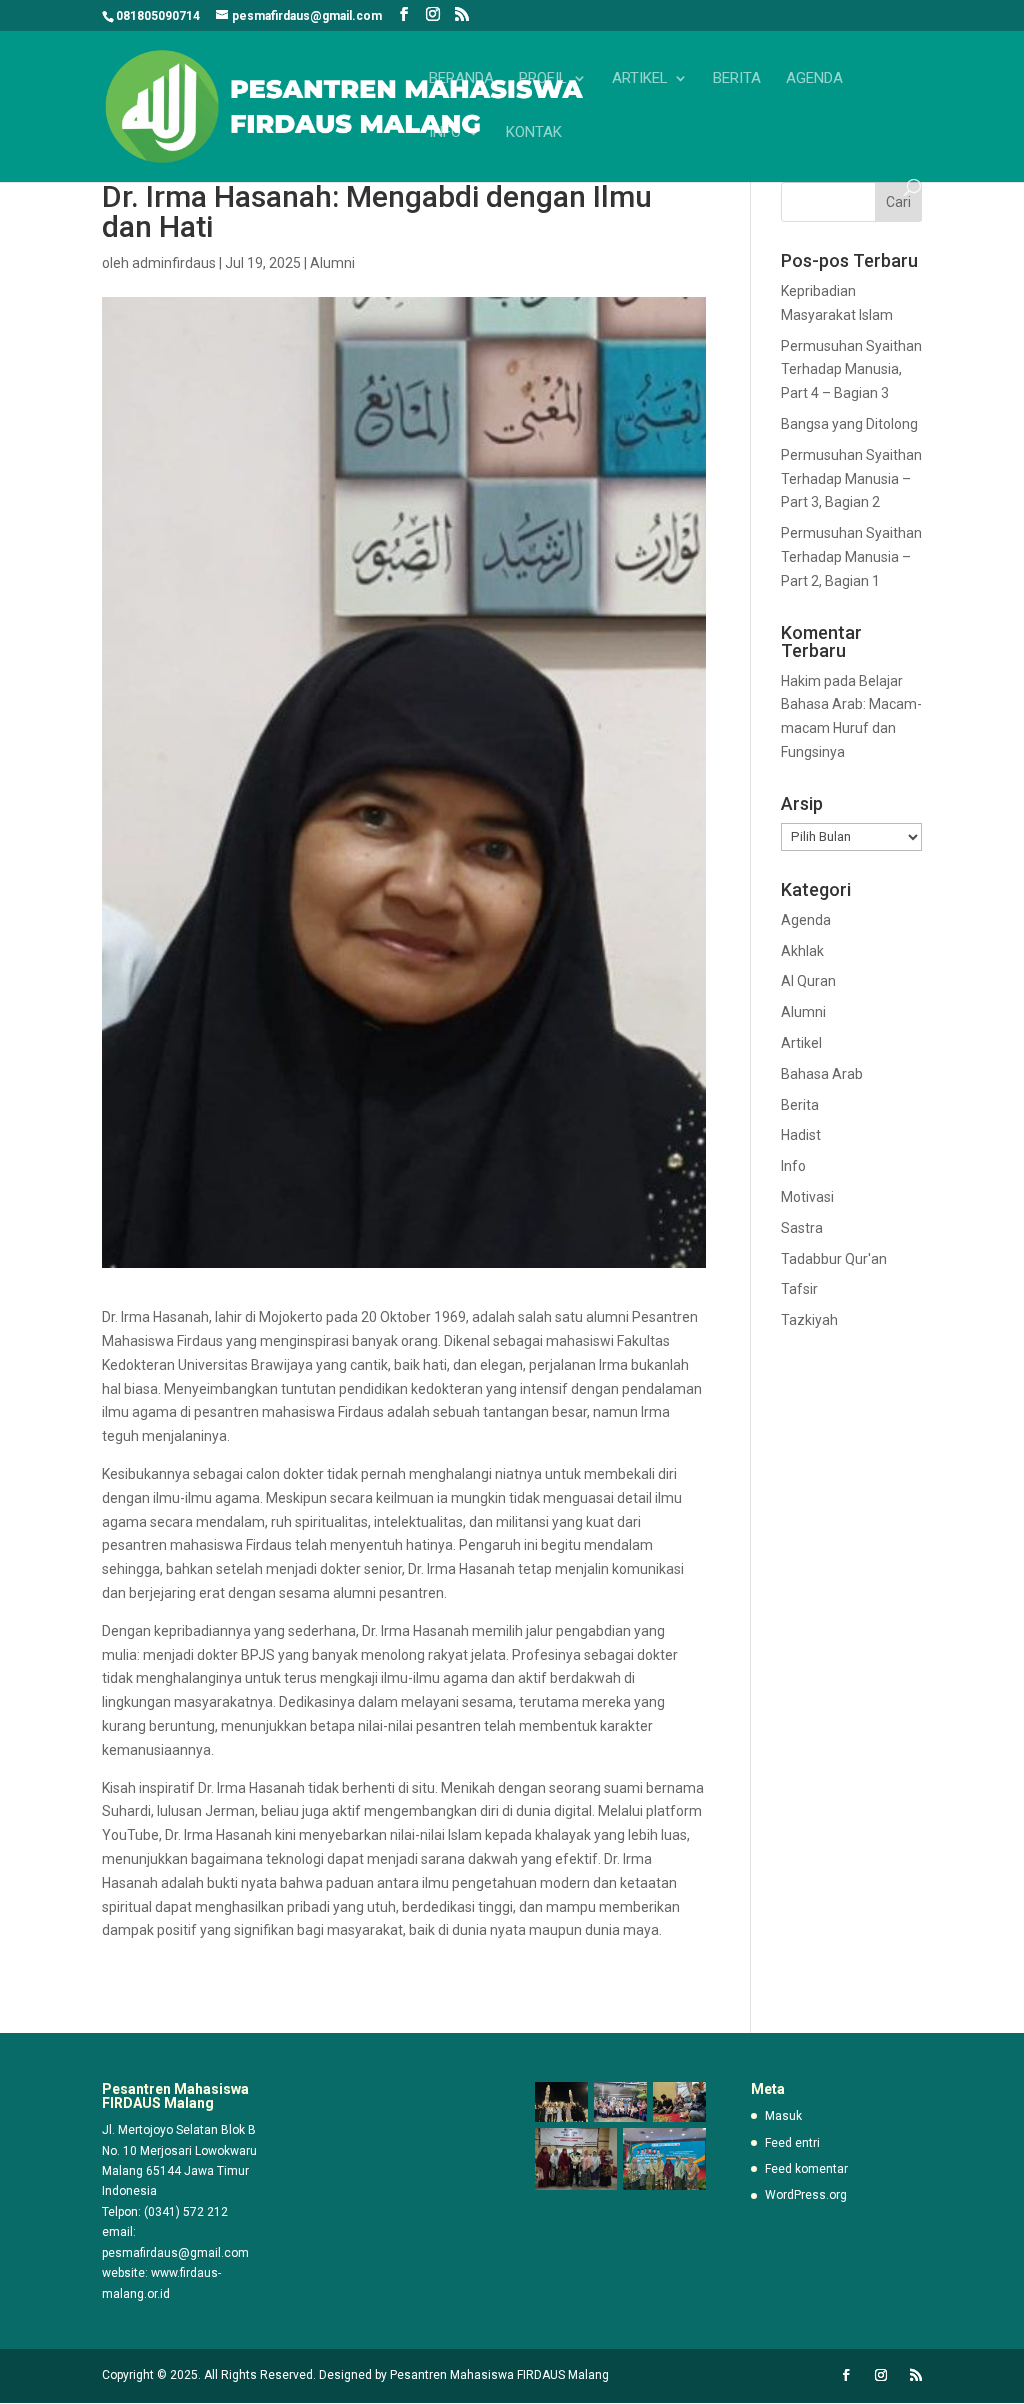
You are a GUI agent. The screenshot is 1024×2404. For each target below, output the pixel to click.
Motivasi (807, 1197)
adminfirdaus (174, 263)
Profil (543, 79)
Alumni (332, 263)
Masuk (783, 2116)
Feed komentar (806, 2169)
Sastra (802, 1228)
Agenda (814, 79)
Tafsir (799, 1289)
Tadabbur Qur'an (834, 1259)
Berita (737, 79)
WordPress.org (806, 2195)
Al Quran (808, 981)
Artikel (640, 79)
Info (445, 133)
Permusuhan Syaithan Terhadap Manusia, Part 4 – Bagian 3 (851, 370)
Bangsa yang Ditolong (849, 424)
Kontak (534, 133)
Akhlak (802, 951)
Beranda (461, 79)
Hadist (801, 1135)
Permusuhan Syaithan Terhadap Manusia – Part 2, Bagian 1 (851, 557)
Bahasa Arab (822, 1074)
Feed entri (792, 2143)
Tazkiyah (809, 1320)
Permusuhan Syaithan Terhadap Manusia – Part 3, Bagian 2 (851, 479)
